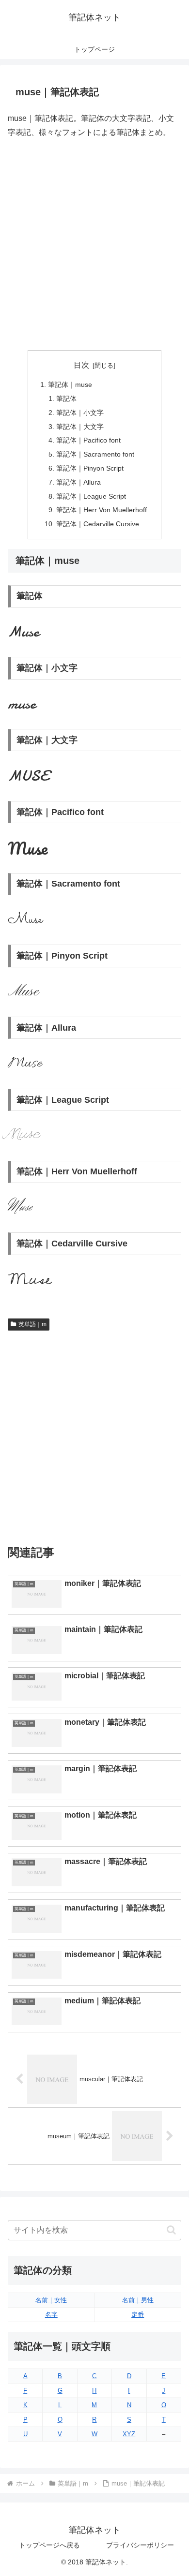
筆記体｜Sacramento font (95, 454)
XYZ (129, 2434)
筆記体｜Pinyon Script (90, 468)
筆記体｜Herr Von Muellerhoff (102, 510)
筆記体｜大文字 (80, 427)
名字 (51, 2315)
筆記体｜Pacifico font (88, 440)
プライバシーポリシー (140, 2545)
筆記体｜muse (70, 385)
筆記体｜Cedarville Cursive (98, 524)
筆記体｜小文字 (80, 413)
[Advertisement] (94, 245)
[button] (171, 2230)
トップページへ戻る (49, 2545)
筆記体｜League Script (91, 496)
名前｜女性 (51, 2300)
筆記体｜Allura (79, 482)
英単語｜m (32, 1324)
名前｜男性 (138, 2300)
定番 (138, 2315)
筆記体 (66, 399)
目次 (81, 365)
